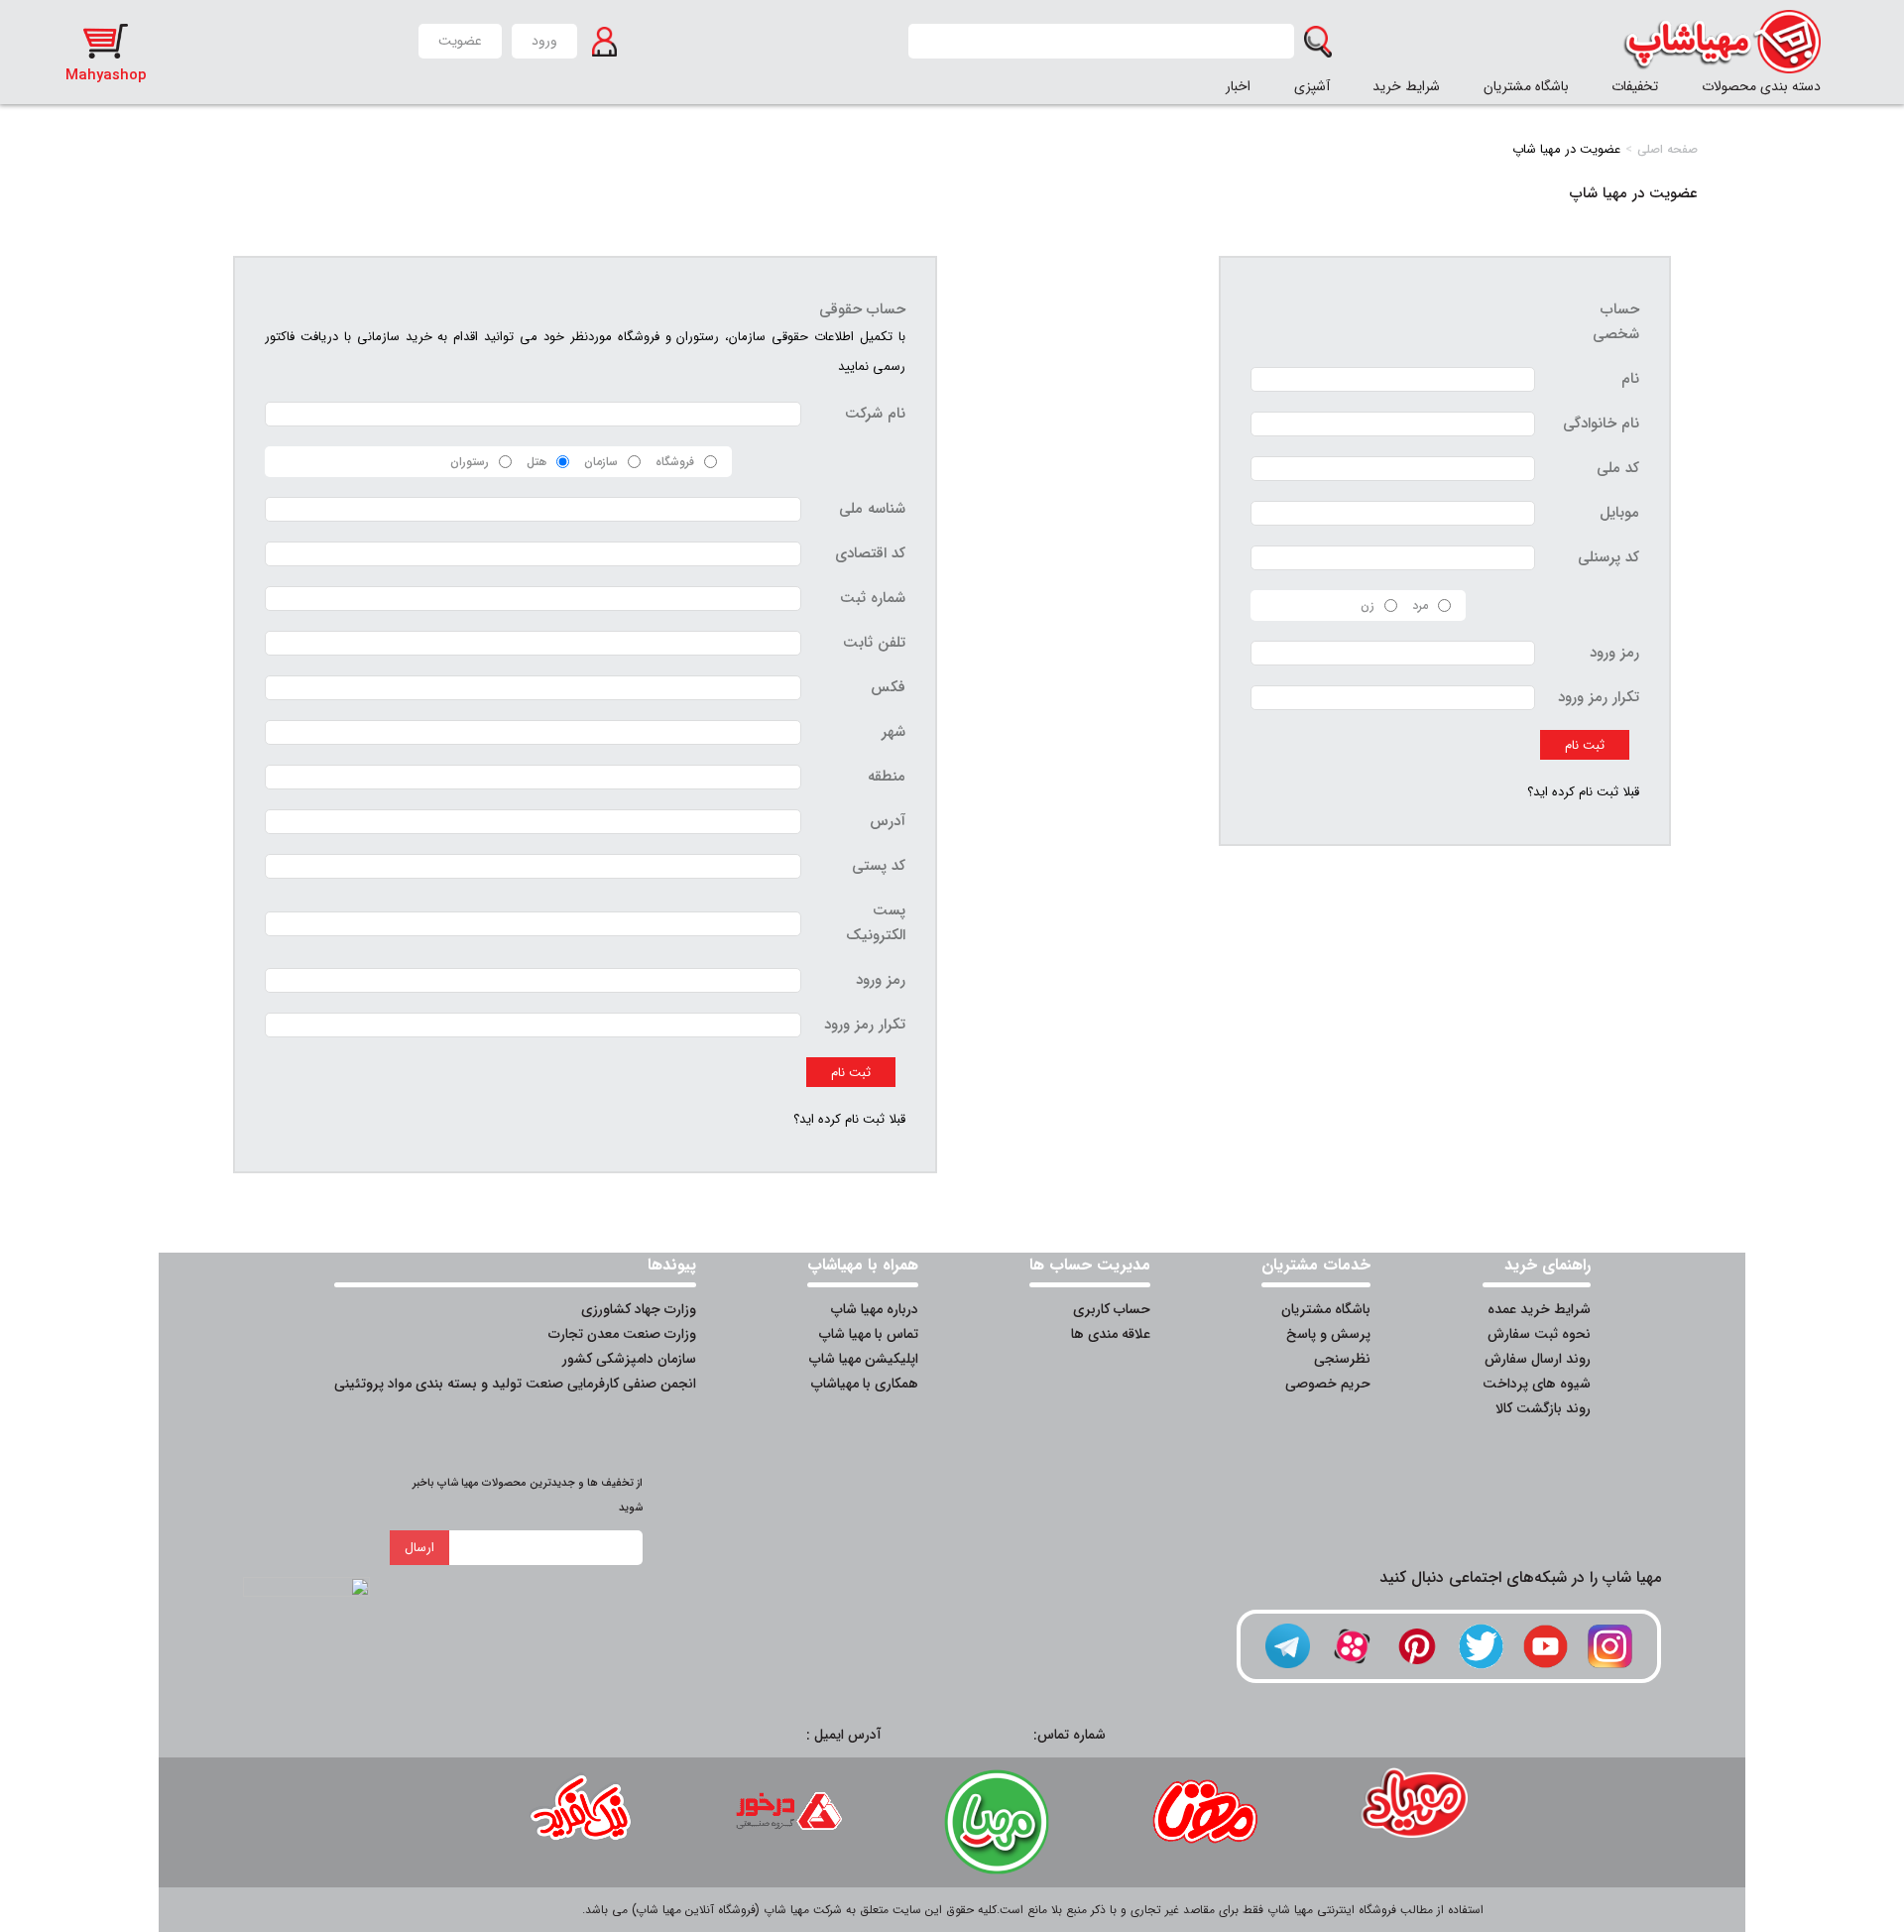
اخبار (1238, 86)
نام (1630, 379)
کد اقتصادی (870, 553)
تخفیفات (1635, 86)
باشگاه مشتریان (1526, 86)
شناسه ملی (872, 509)
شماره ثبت (873, 598)
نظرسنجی (1342, 1359)
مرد (1420, 605)
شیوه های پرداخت (1537, 1384)
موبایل (1619, 513)
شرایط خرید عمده (1539, 1309)
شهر (893, 732)
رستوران (470, 462)
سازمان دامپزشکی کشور (629, 1359)
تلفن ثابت (874, 643)
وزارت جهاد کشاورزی (639, 1309)
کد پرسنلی (1608, 557)
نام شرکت (875, 414)
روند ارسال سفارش (1538, 1359)
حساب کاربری (1112, 1309)
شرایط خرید (1406, 86)
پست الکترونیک (876, 923)
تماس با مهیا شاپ (869, 1334)
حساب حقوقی (862, 309)
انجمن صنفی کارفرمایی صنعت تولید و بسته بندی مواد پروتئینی (515, 1384)
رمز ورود (1614, 653)
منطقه (887, 777)
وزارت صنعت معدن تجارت (622, 1334)
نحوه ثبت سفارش (1539, 1334)
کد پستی (879, 866)
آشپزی (1312, 86)
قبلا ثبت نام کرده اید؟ (1583, 792)
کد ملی (1618, 468)
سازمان (601, 462)
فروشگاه (675, 462)
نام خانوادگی (1601, 423)
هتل (536, 462)
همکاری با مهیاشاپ (865, 1384)
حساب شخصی (1616, 322)
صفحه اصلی (1667, 149)
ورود (544, 41)
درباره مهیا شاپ (875, 1309)
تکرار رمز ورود (1599, 697)
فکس (888, 687)
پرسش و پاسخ (1328, 1334)
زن (1368, 605)
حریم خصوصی (1328, 1384)
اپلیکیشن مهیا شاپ (864, 1359)
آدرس (888, 821)
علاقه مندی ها (1111, 1334)
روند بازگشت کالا (1543, 1408)
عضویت (460, 41)
